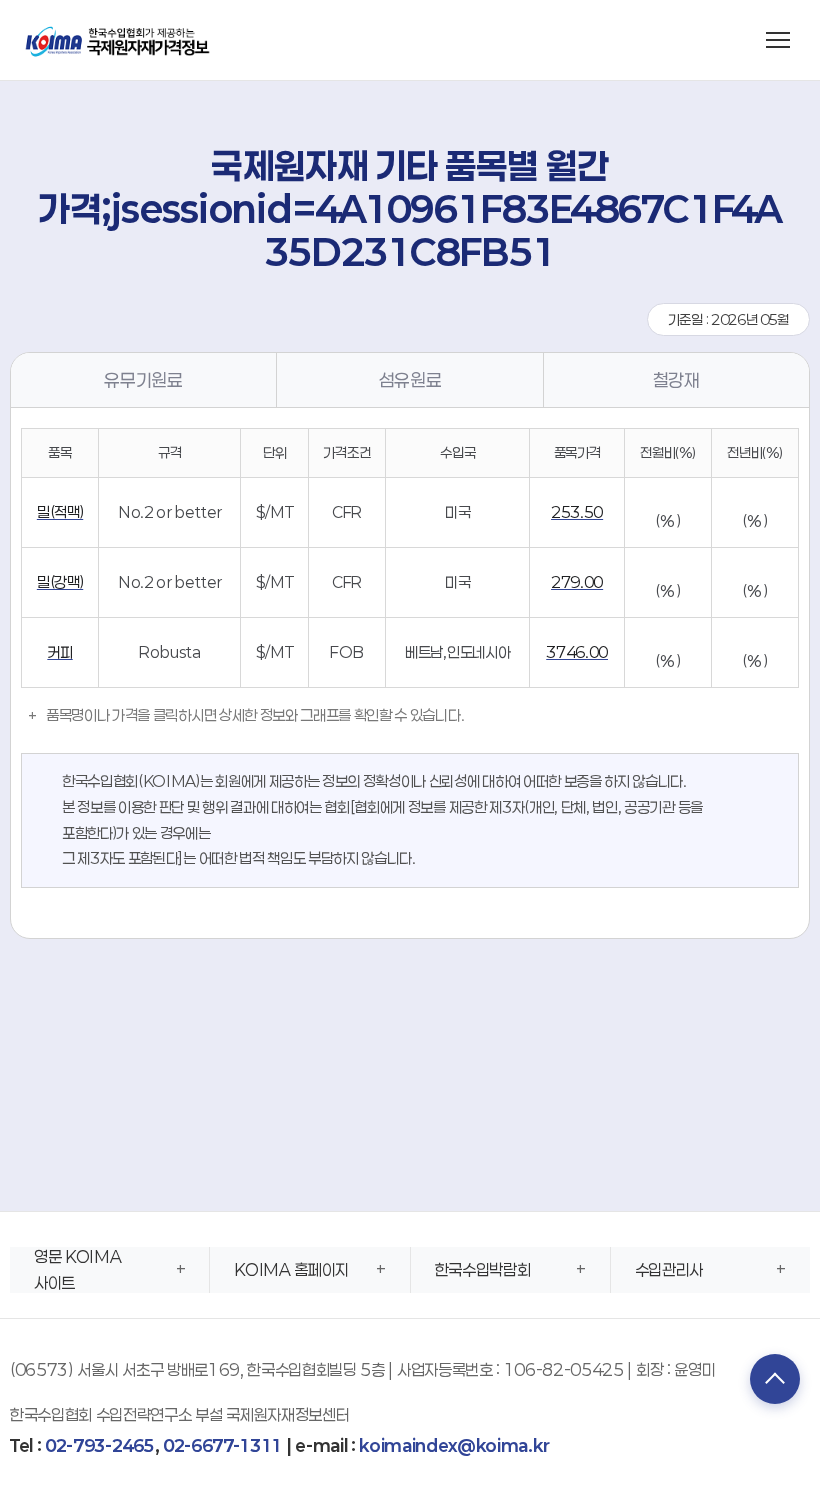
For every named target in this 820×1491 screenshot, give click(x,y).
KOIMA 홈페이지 (291, 1269)
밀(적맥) (60, 512)
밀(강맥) (60, 582)
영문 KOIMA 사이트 (77, 1269)
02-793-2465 (99, 1445)
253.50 (577, 512)
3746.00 (577, 652)
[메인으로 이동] (119, 39)
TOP (775, 1379)
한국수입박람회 (483, 1269)
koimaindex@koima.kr (454, 1445)
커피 (59, 652)
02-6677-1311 (222, 1445)
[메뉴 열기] (778, 40)
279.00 (577, 582)
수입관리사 (669, 1269)
